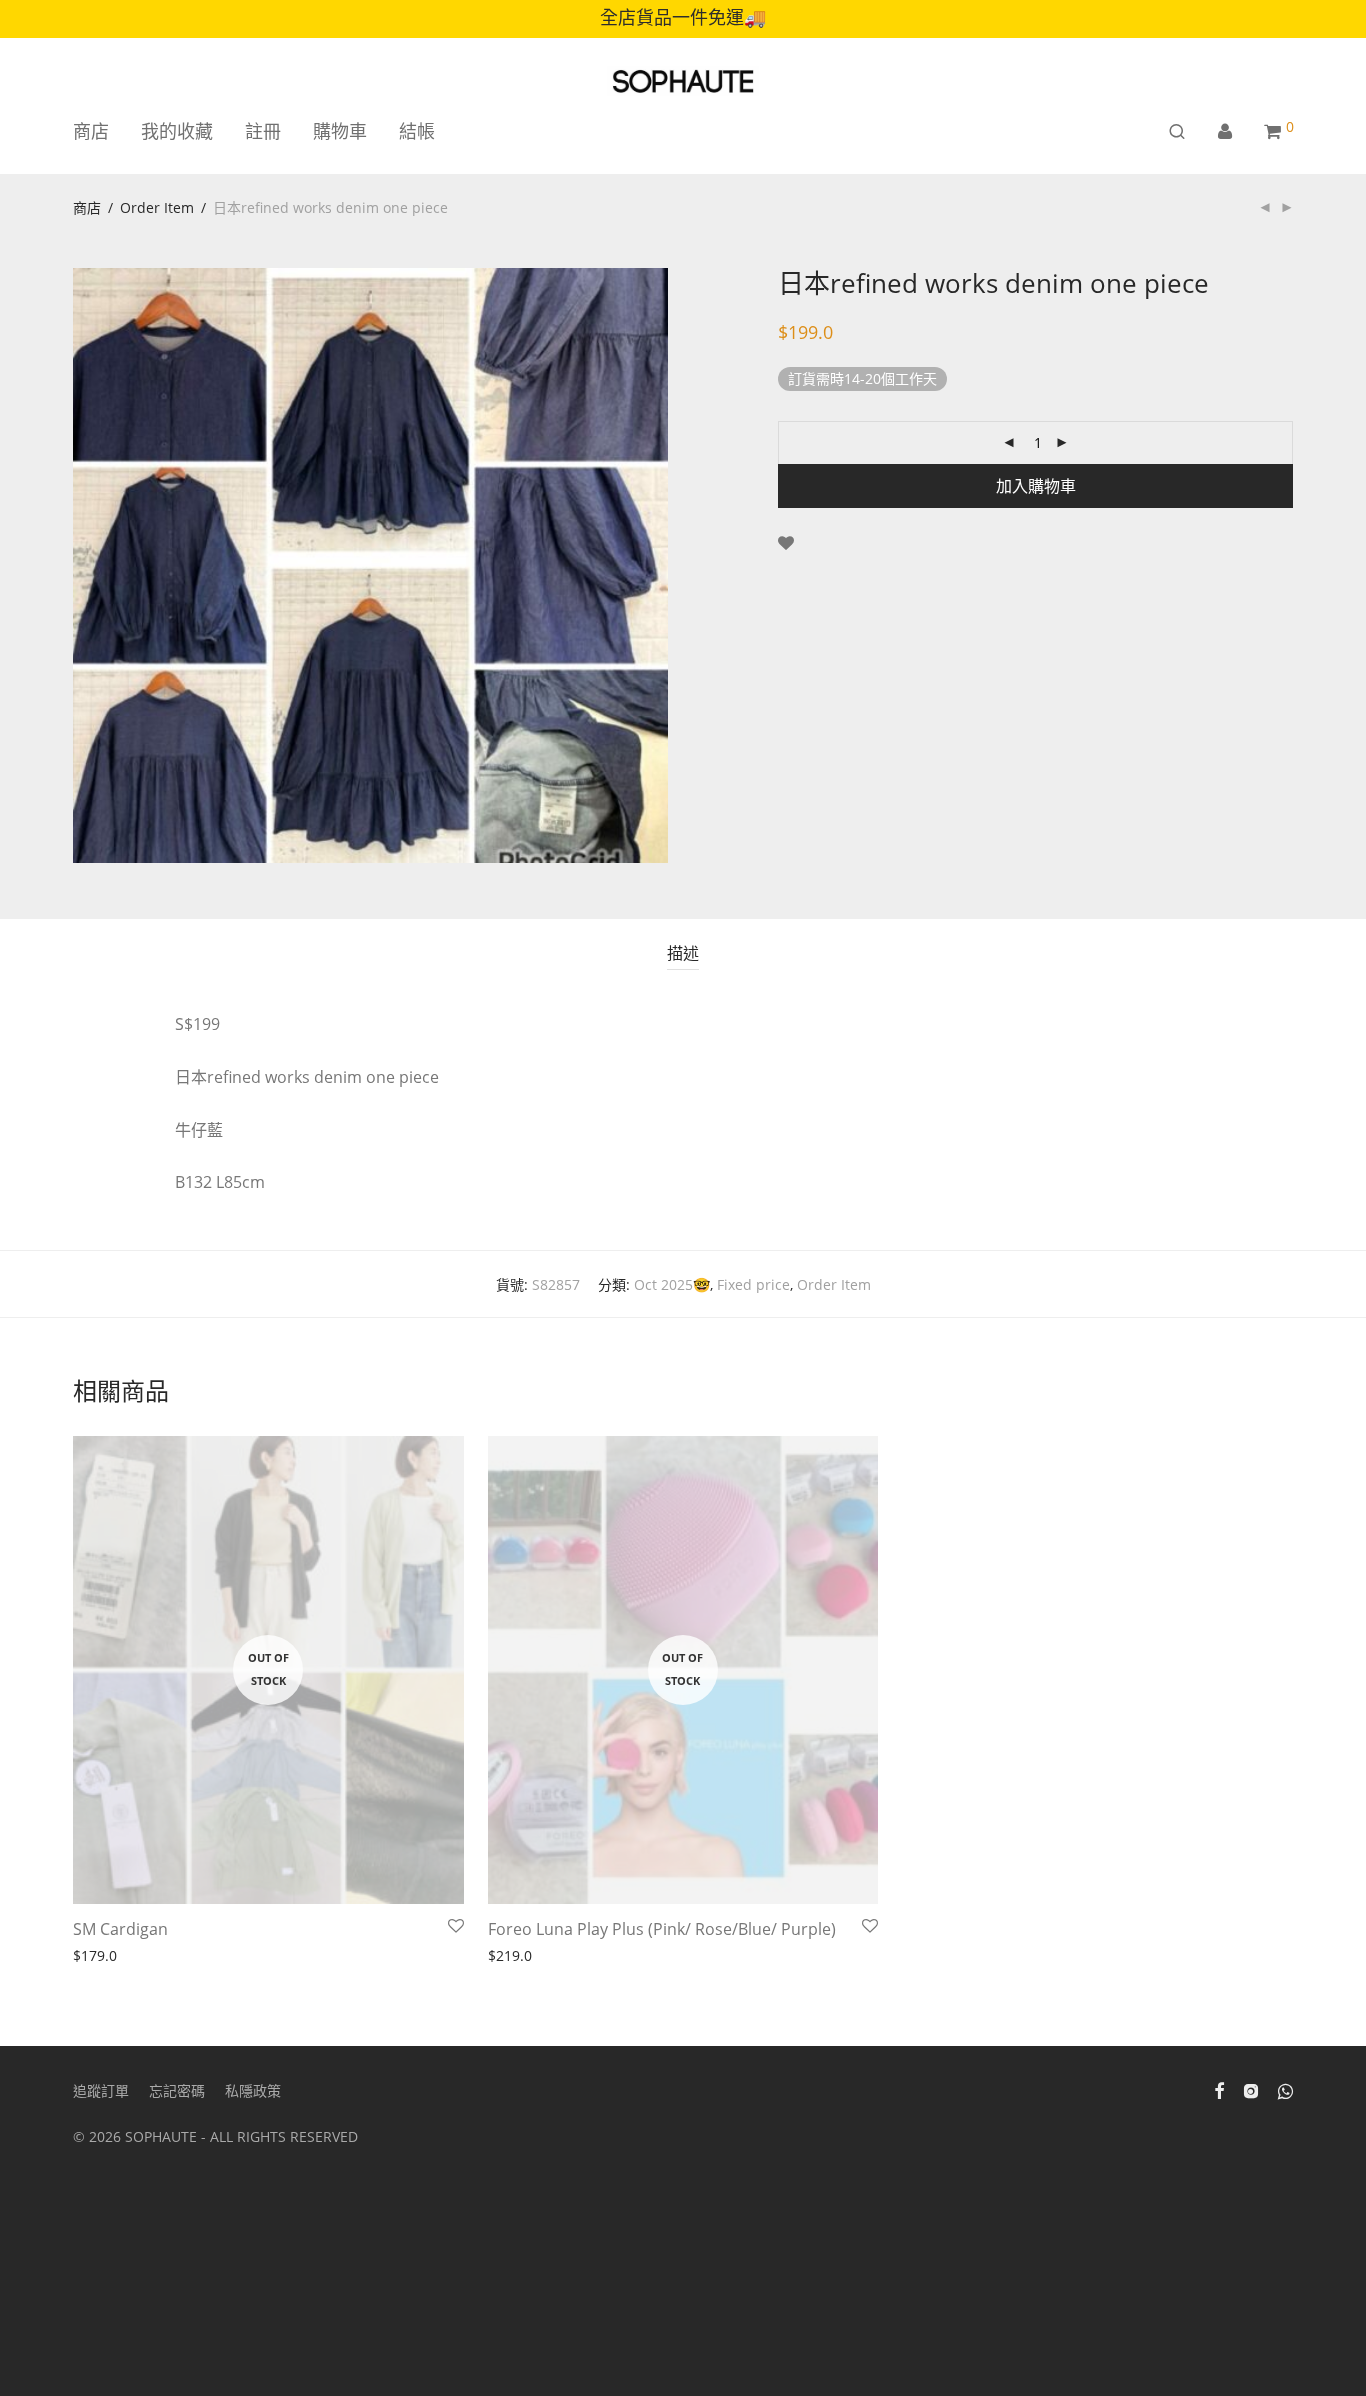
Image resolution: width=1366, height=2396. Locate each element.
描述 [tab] (683, 953)
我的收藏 (177, 131)
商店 (91, 131)
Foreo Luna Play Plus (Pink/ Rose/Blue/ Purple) (662, 1929)
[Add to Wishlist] (786, 543)
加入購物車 (1036, 486)
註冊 (263, 131)
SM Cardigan (120, 1929)
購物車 (340, 131)
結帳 (417, 131)
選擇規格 (95, 1956)
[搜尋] (1177, 131)
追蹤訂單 (101, 2090)
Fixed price (753, 1284)
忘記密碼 (177, 2090)
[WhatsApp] (1285, 2089)
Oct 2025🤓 (672, 1284)
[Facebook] (1219, 2089)
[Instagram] (1251, 2089)
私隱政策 (253, 2090)
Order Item (157, 207)
